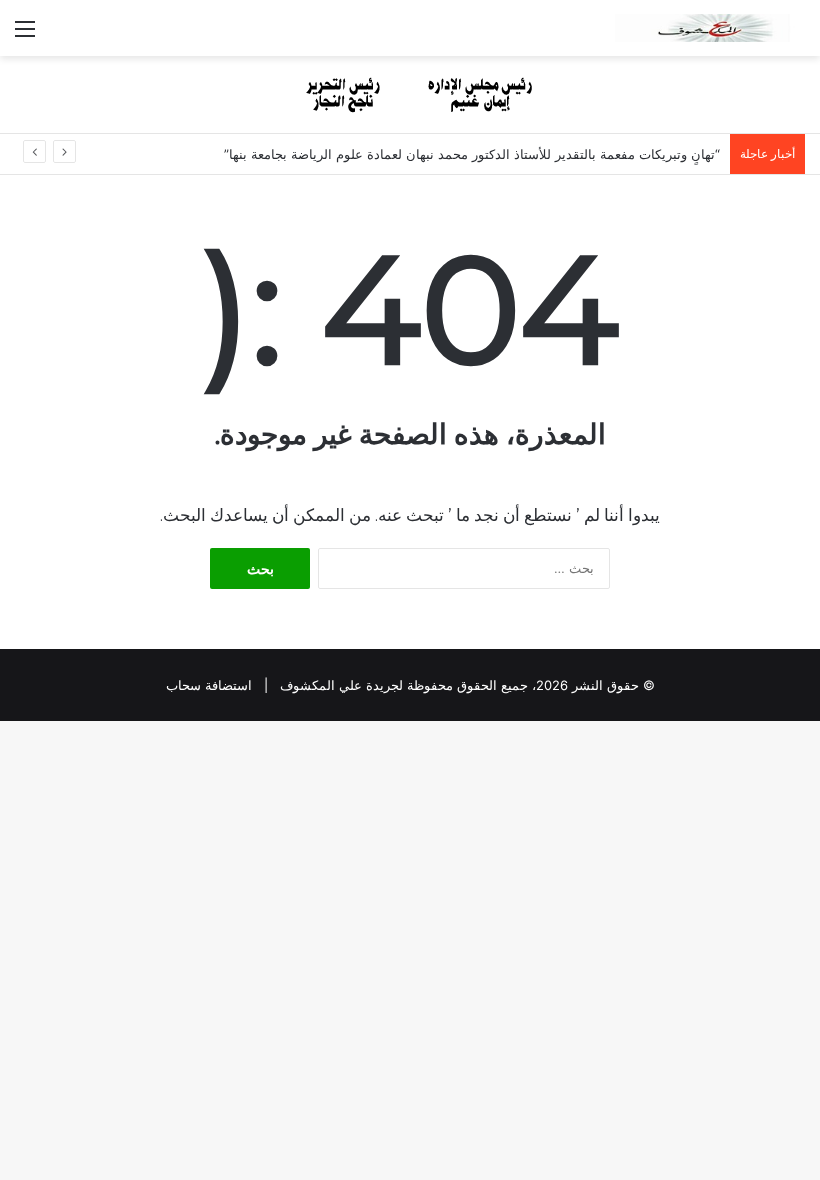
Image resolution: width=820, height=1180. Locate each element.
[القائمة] (25, 35)
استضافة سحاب (209, 685)
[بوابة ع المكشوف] (710, 28)
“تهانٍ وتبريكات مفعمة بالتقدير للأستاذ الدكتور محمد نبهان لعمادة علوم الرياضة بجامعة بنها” (470, 154)
